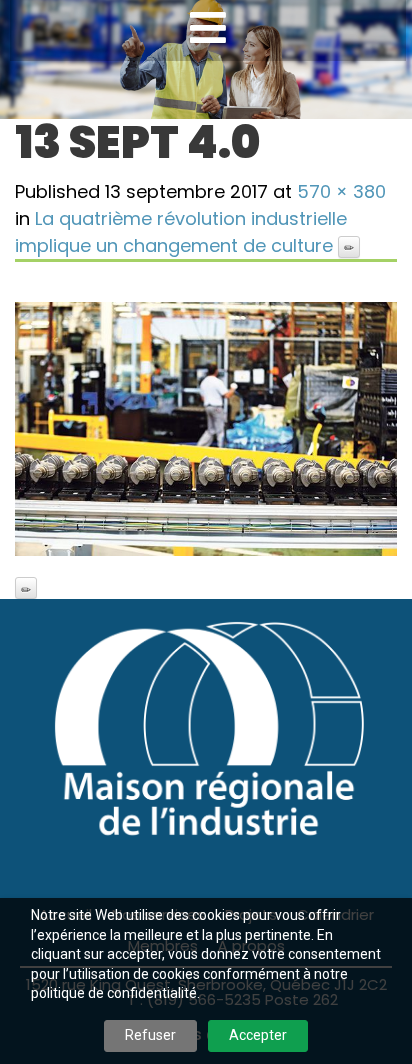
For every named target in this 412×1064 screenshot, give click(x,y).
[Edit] (349, 247)
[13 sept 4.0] (206, 429)
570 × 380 (341, 191)
